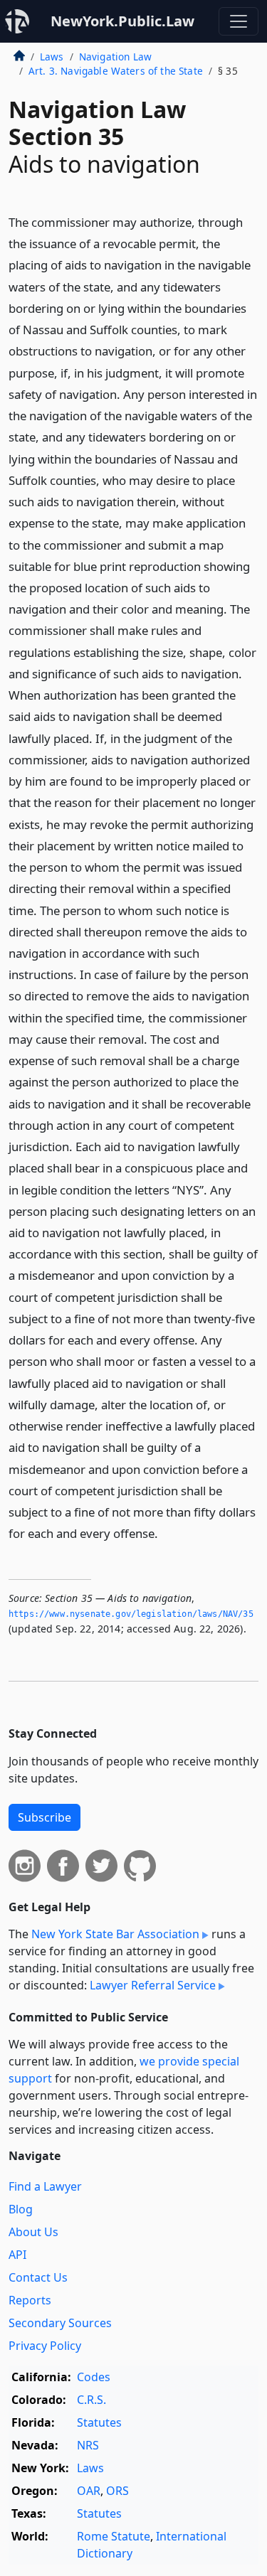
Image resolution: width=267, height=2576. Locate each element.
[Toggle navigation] (239, 21)
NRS (88, 2445)
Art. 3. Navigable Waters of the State (116, 71)
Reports (30, 2300)
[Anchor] (166, 1533)
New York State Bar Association (115, 1934)
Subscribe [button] (44, 1817)
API (17, 2255)
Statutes (99, 2422)
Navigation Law (115, 57)
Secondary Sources (60, 2323)
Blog (21, 2209)
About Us (33, 2232)
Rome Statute (114, 2536)
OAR (89, 2491)
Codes (94, 2377)
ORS (117, 2491)
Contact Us (38, 2277)
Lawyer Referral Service (153, 1985)
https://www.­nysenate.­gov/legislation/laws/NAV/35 (131, 1614)
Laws (52, 57)
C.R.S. (91, 2400)
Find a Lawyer (45, 2186)
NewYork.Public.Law (122, 21)
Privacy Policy (45, 2346)
